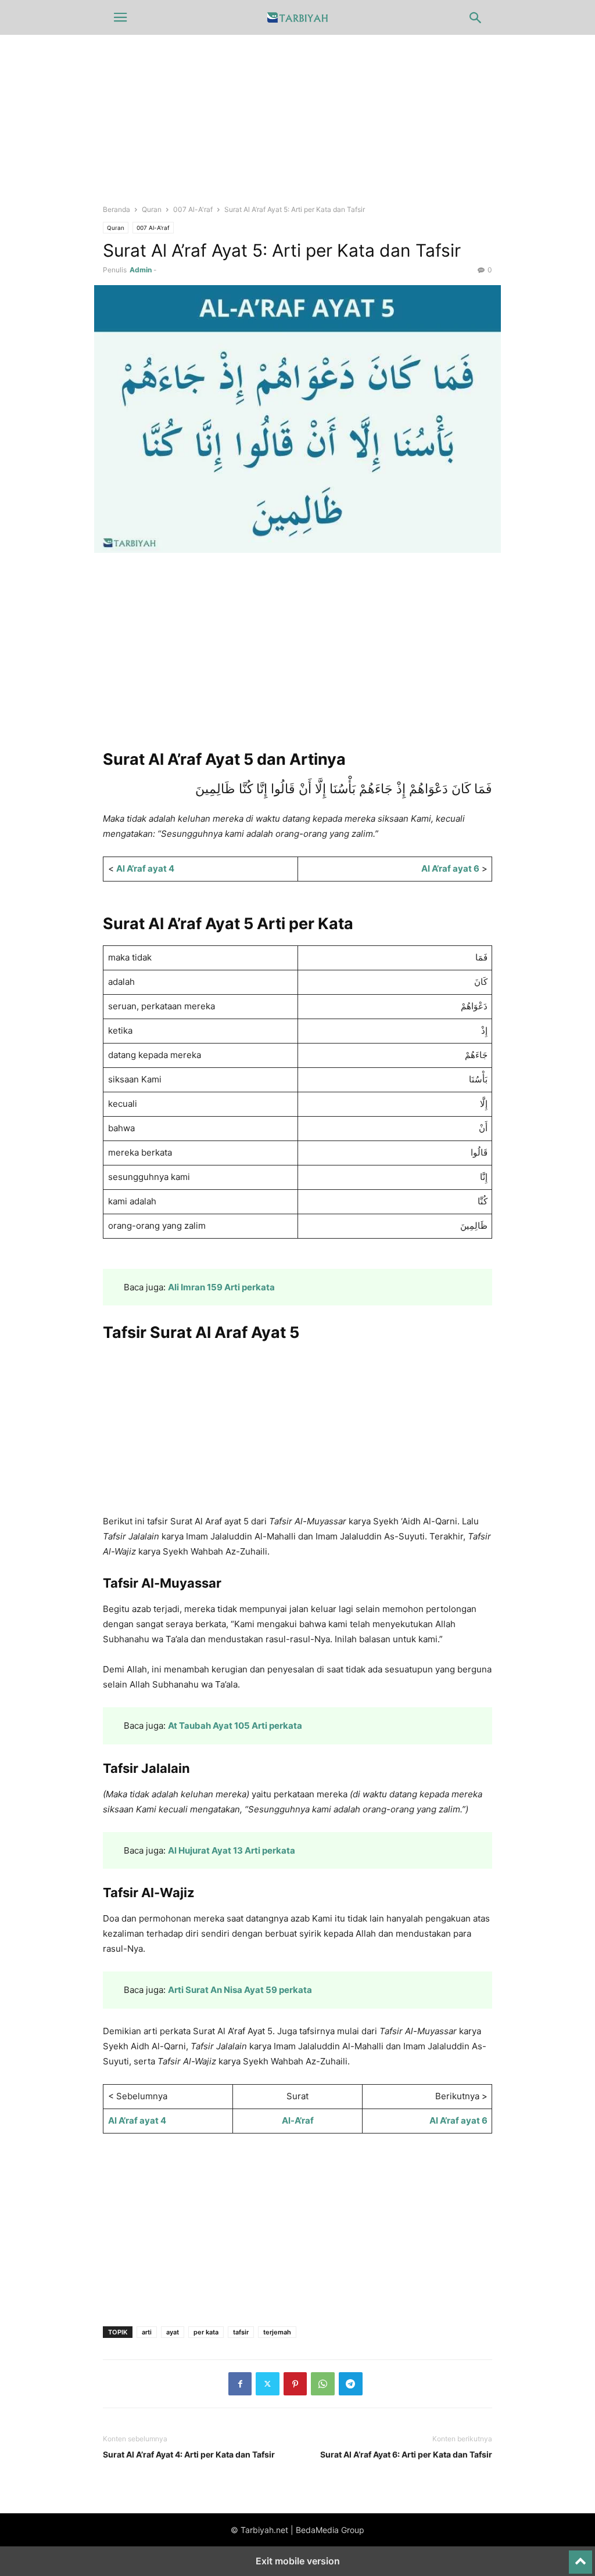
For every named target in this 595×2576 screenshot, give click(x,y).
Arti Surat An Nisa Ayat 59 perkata (240, 1990)
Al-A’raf (298, 2120)
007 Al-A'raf (193, 209)
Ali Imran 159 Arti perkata (221, 1287)
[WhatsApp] (323, 2384)
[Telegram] (351, 2384)
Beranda (117, 209)
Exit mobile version (298, 2561)
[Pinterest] (295, 2384)
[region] (297, 660)
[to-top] (580, 2557)
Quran (152, 209)
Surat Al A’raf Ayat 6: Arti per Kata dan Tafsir (406, 2454)
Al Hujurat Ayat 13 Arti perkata (232, 1850)
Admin (141, 270)
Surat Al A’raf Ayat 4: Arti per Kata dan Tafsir (189, 2454)
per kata (206, 2332)
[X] (268, 2384)
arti (147, 2332)
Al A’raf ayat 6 (450, 868)
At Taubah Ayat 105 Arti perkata (235, 1726)
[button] (120, 17)
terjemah (277, 2332)
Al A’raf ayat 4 (145, 868)
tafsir (241, 2332)
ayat (173, 2332)
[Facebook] (240, 2384)
